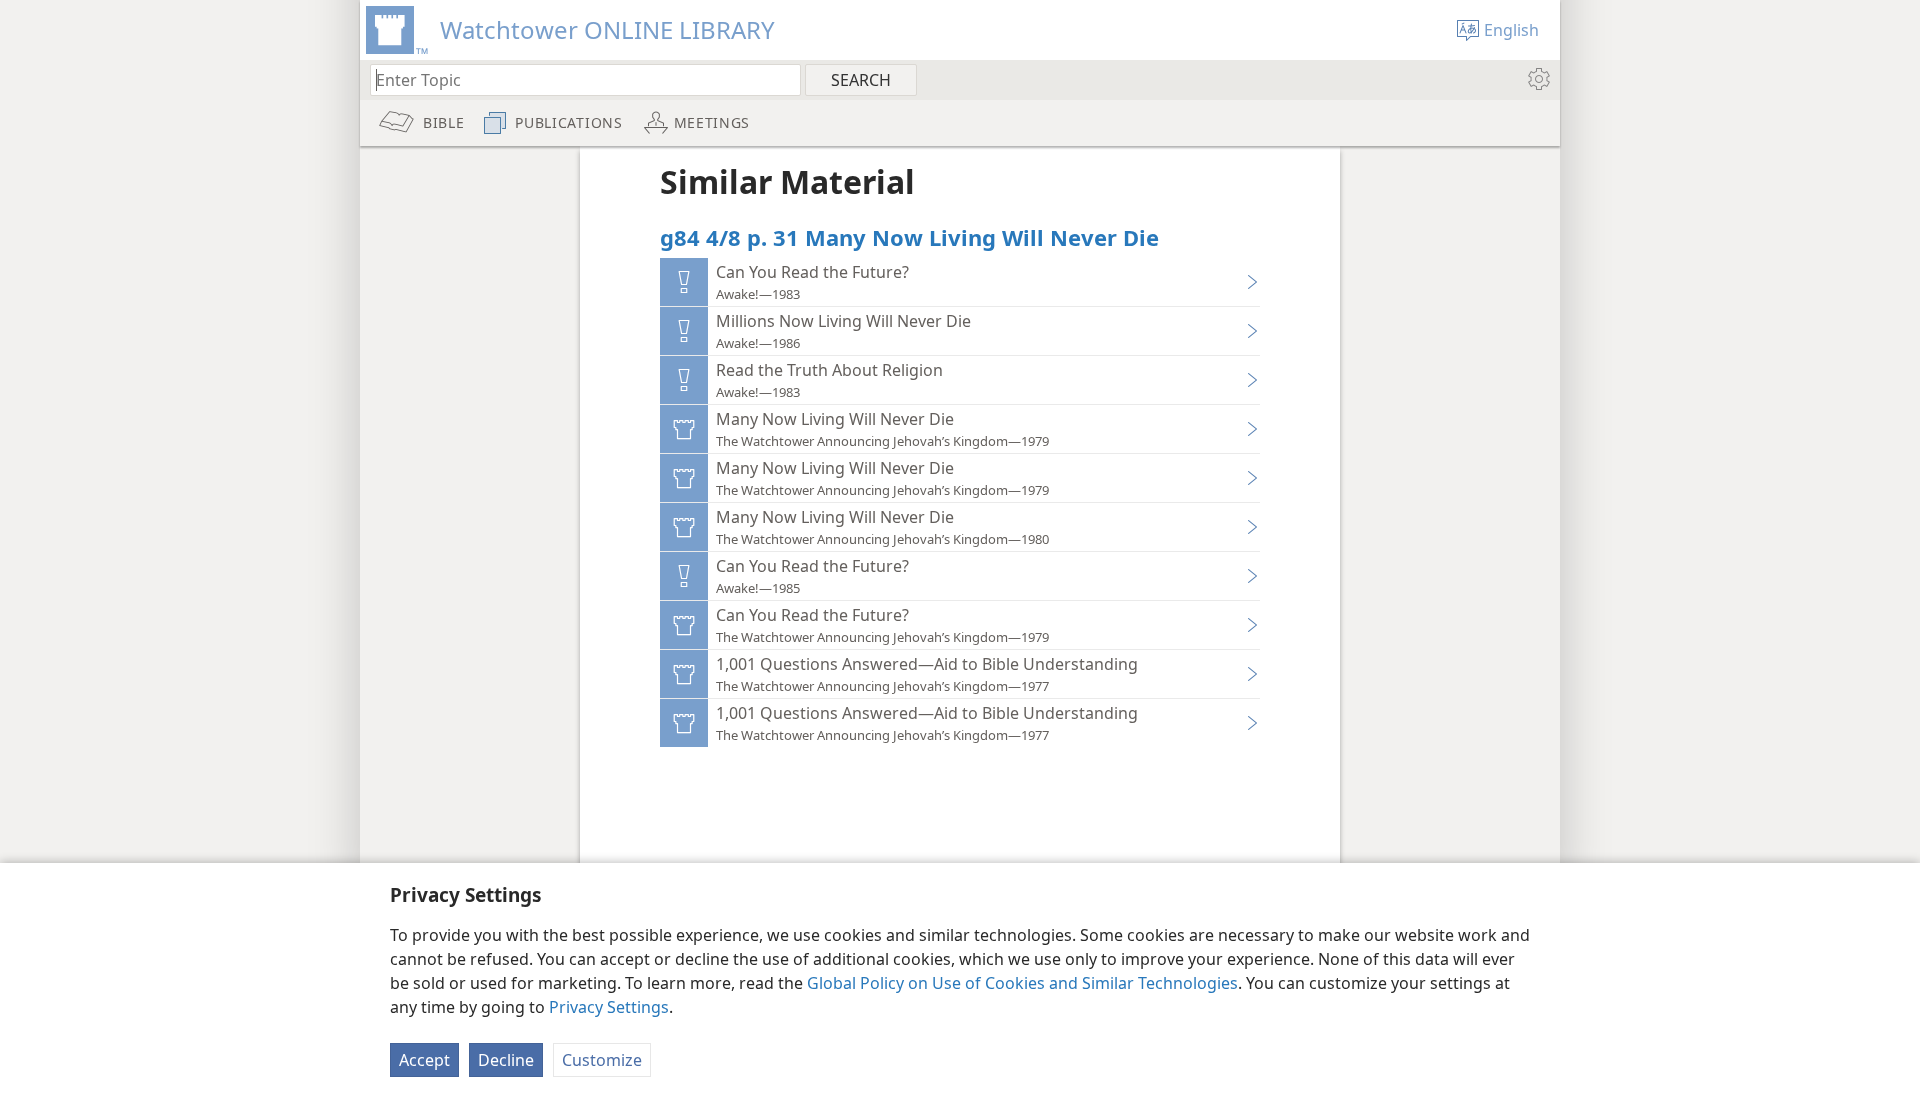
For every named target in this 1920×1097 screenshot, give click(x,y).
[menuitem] (1537, 79)
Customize (602, 1060)
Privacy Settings (609, 1007)
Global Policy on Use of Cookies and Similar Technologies (1022, 983)
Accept (424, 1060)
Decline (506, 1060)
